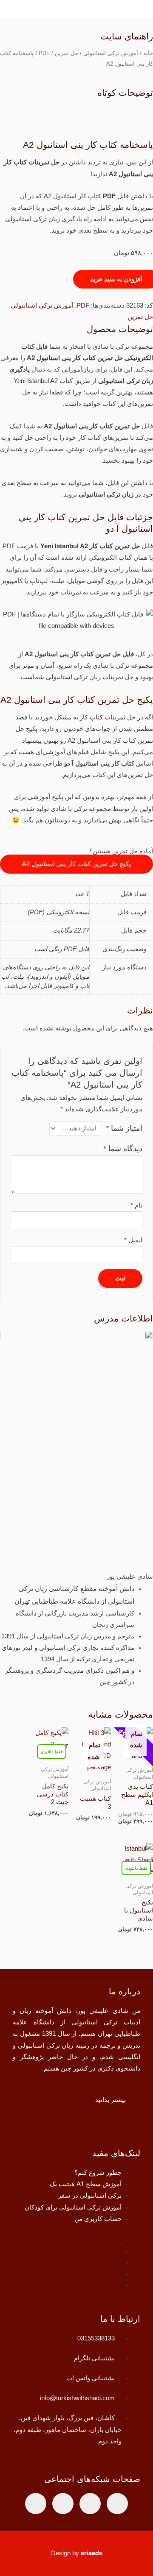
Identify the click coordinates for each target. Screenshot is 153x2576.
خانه (148, 53)
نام (136, 1205)
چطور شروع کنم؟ (98, 2173)
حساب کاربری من (98, 2219)
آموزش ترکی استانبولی (111, 53)
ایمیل (133, 1240)
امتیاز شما (124, 1128)
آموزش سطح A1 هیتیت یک (86, 2184)
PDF (44, 53)
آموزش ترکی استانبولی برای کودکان (73, 2207)
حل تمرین (67, 53)
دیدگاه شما (123, 1149)
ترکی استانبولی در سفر (90, 2196)
